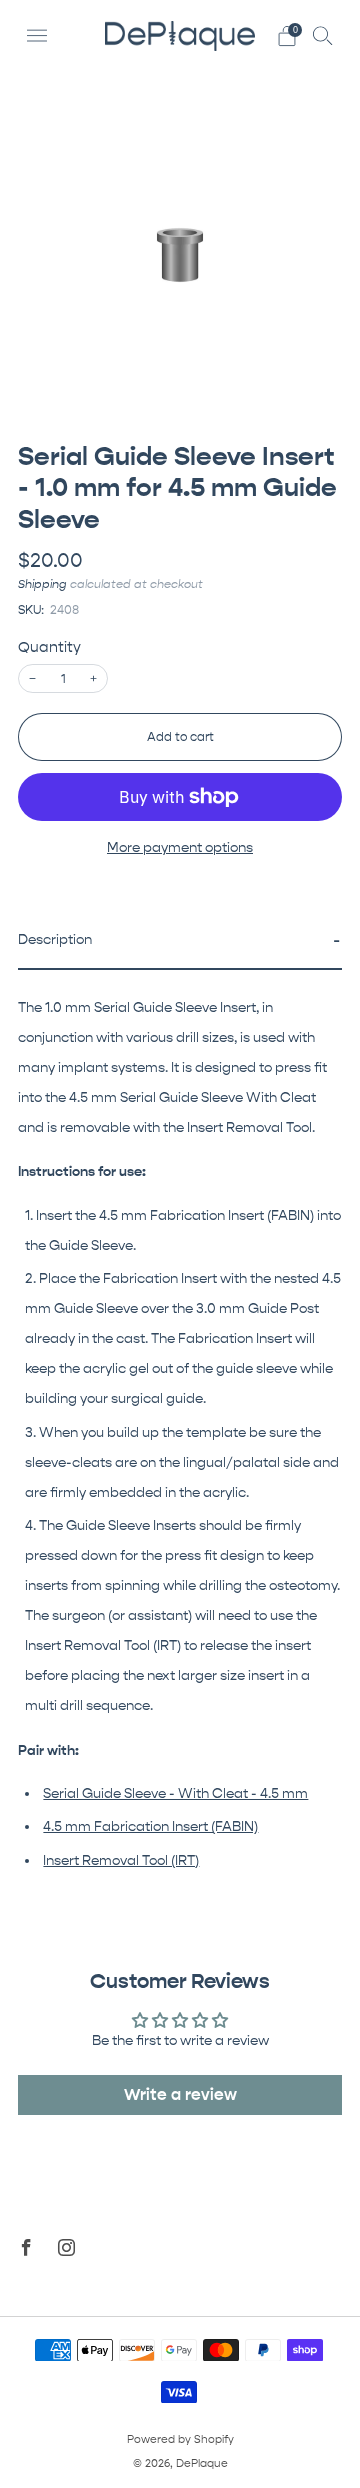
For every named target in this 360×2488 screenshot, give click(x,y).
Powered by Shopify (180, 2439)
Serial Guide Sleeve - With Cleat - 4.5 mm (175, 1794)
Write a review (180, 2094)
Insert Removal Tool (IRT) (121, 1861)
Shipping (42, 584)
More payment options (180, 848)
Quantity (49, 647)
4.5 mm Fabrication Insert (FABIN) (150, 1827)
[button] (180, 942)
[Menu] (37, 36)
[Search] (323, 35)
